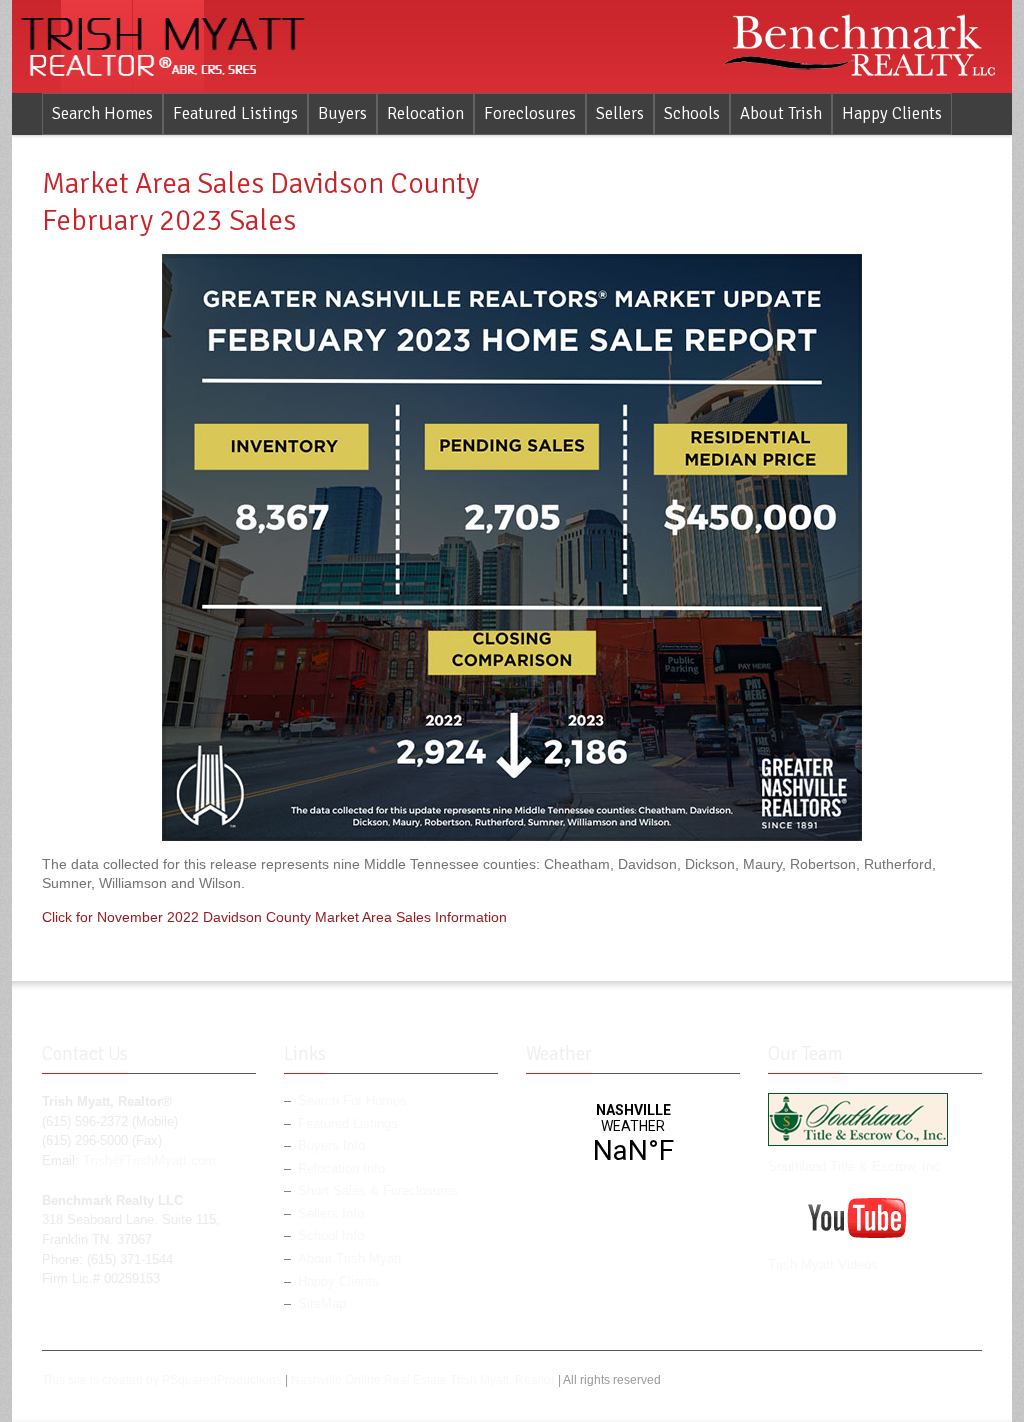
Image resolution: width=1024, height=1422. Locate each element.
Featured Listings (235, 113)
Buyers (342, 113)
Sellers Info (331, 1214)
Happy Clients (892, 113)
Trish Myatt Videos (823, 1265)
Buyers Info (331, 1146)
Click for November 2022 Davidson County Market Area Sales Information (274, 917)
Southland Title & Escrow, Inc (854, 1167)
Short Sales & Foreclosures (378, 1191)
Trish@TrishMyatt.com (149, 1161)
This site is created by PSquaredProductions (162, 1380)
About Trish (781, 113)
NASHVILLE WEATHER (633, 1134)
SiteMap (322, 1304)
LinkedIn (970, 1383)
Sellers (620, 113)
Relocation (425, 113)
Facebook (938, 1383)
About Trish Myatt (350, 1259)
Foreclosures (530, 113)
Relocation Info (341, 1169)
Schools (692, 113)
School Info (331, 1236)
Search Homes (102, 113)
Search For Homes (352, 1101)
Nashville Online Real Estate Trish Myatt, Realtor (423, 1380)
